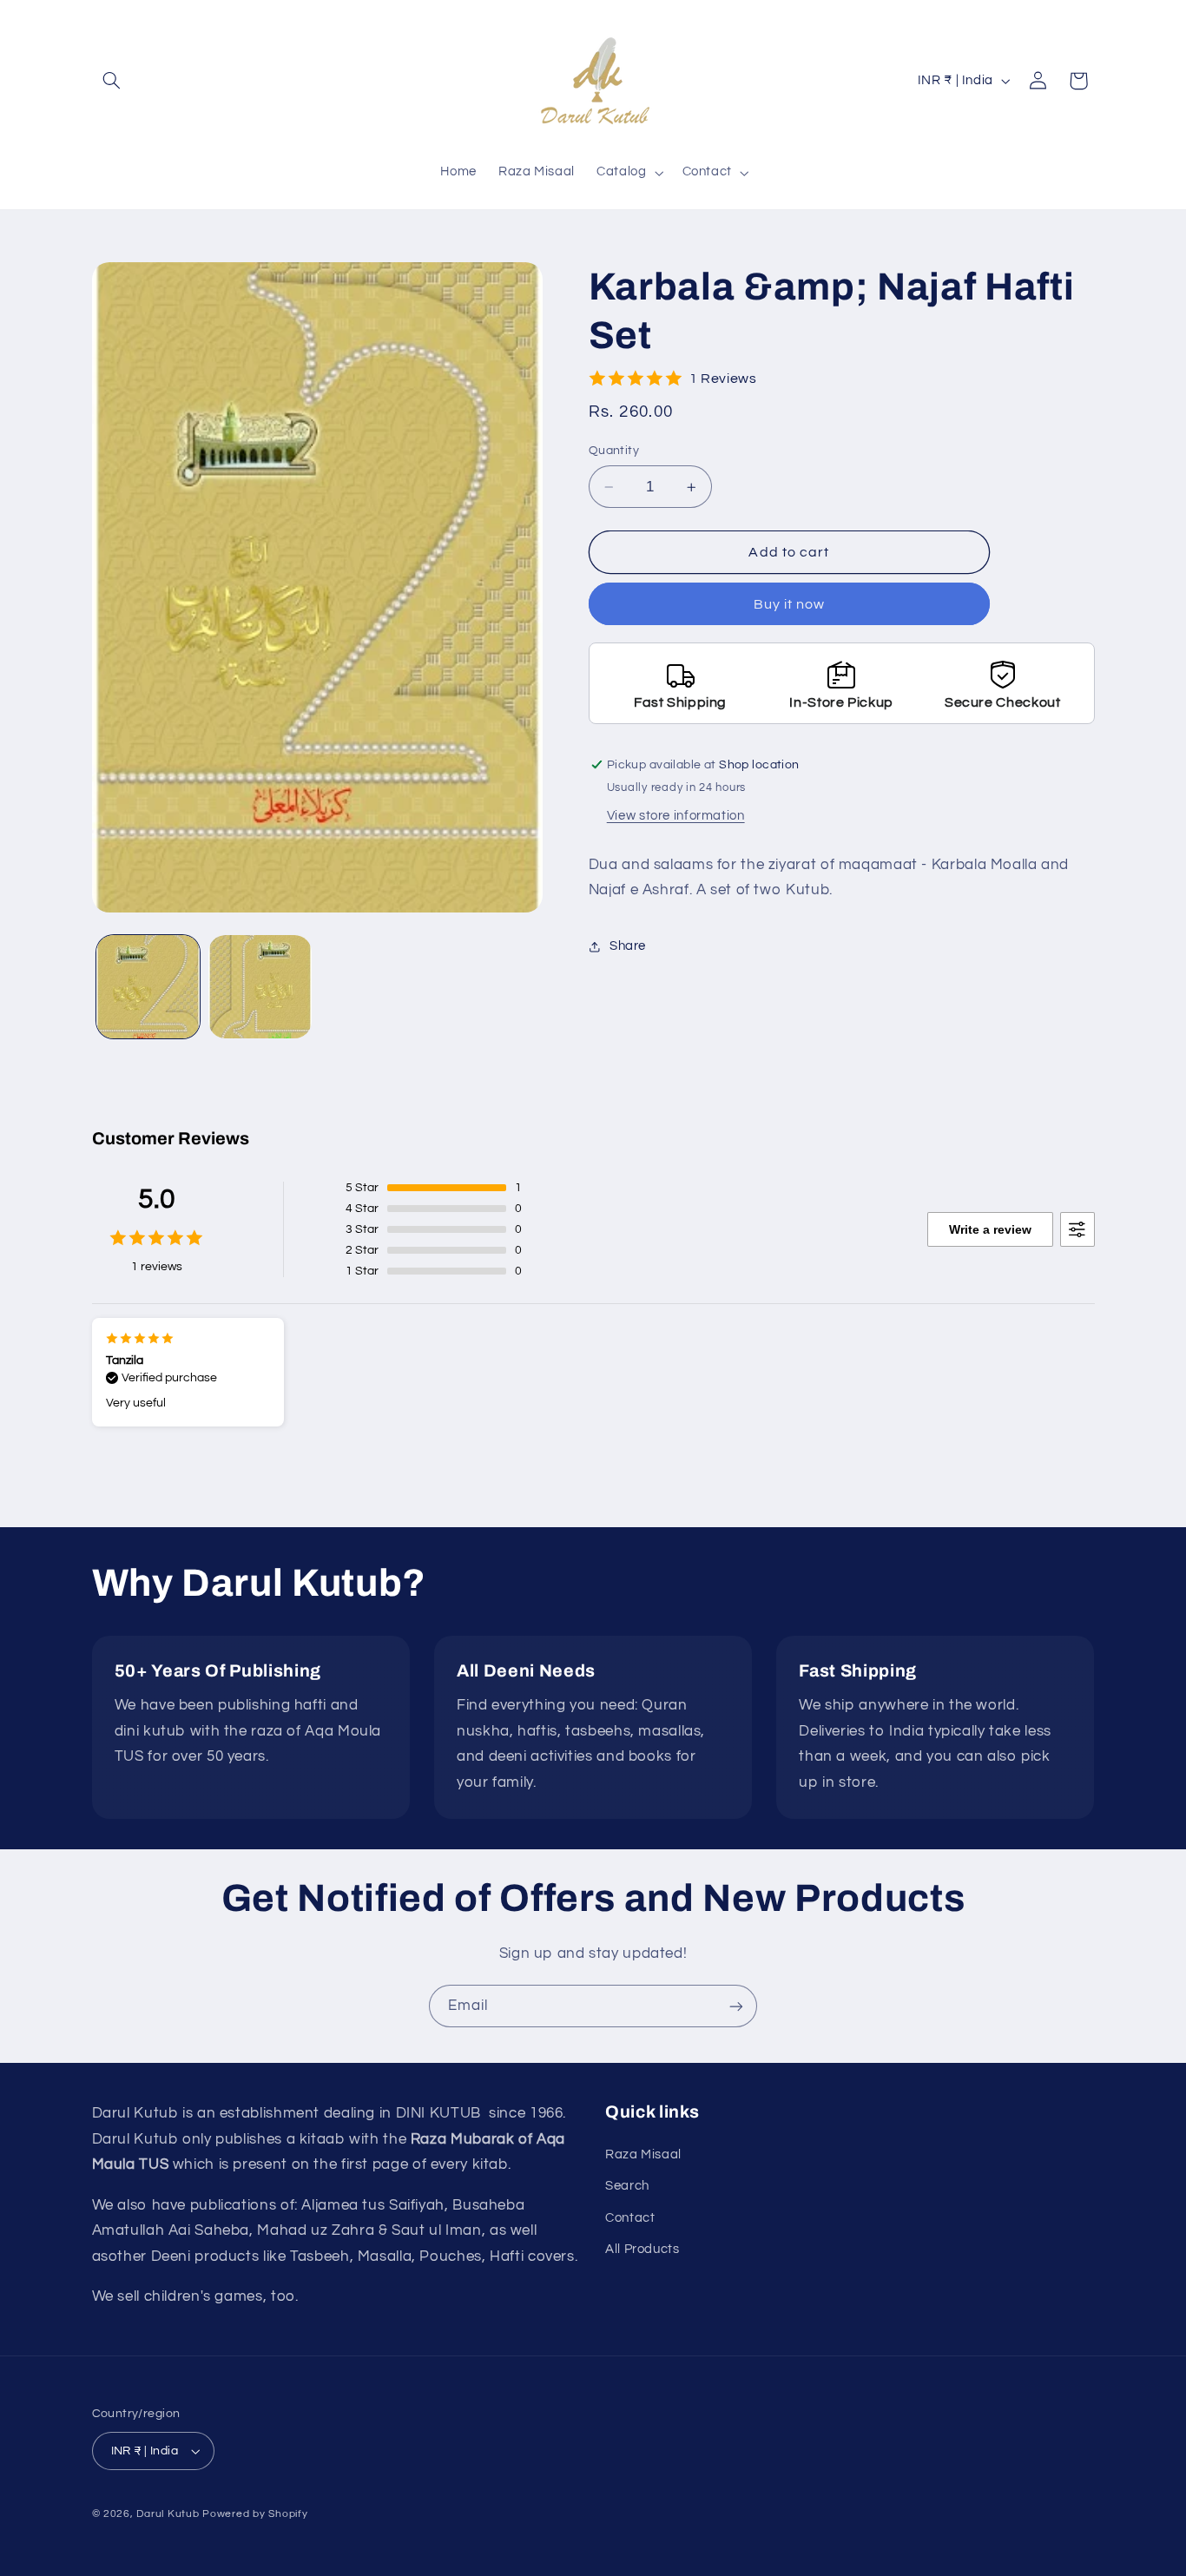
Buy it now (790, 604)
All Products (642, 2248)
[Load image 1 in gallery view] (148, 987)
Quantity (614, 451)
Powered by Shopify (255, 2514)
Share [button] (628, 946)
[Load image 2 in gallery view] (260, 987)
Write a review (990, 1229)
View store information (676, 816)
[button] (112, 81)
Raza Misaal (643, 2154)
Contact (630, 2217)
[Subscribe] (736, 2006)
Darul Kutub (168, 2514)
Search (627, 2185)
